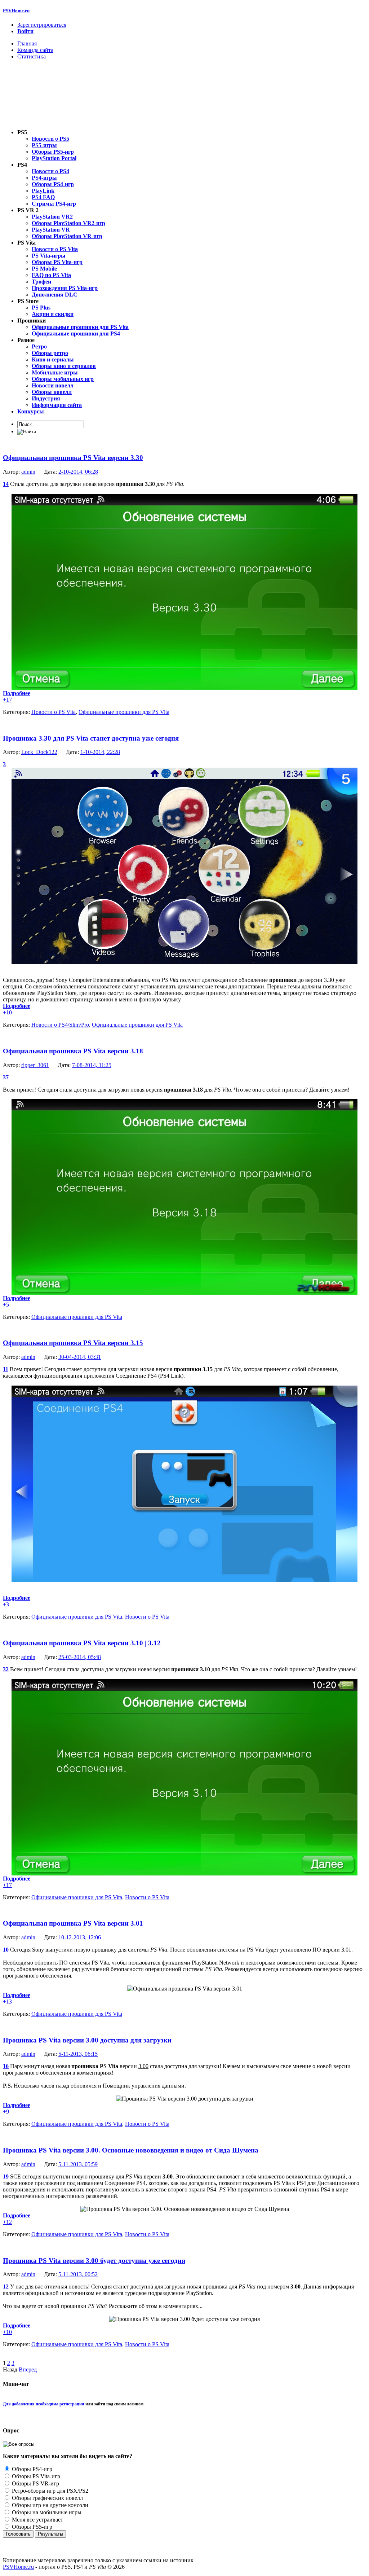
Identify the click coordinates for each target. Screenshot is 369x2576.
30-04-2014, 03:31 (80, 1357)
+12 (7, 2222)
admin (28, 472)
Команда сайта (35, 50)
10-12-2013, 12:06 (80, 1937)
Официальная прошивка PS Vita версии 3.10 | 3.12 (82, 1643)
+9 (6, 2112)
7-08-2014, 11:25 (92, 1065)
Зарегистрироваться (42, 25)
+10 (7, 1012)
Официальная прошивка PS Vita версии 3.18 (73, 1051)
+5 (6, 1305)
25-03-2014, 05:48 (80, 1657)
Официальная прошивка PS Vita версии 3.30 (73, 458)
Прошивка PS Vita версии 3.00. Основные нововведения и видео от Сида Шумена (131, 2150)
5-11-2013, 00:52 (78, 2274)
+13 (7, 2002)
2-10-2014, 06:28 (78, 472)
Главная (27, 43)
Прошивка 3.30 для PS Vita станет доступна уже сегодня (91, 738)
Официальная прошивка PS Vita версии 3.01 (73, 1923)
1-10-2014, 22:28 (100, 752)
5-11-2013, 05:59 (78, 2164)
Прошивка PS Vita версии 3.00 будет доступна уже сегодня (94, 2261)
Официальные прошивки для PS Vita (124, 712)
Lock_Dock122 (39, 752)
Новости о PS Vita (54, 712)
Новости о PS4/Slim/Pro (60, 1025)
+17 (7, 700)
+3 (6, 1604)
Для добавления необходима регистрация (44, 2404)
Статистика (32, 56)
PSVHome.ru (16, 11)
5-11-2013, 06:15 (78, 2054)
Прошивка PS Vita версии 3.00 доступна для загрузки (87, 2040)
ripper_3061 (35, 1065)
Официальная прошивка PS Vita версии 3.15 (73, 1343)
